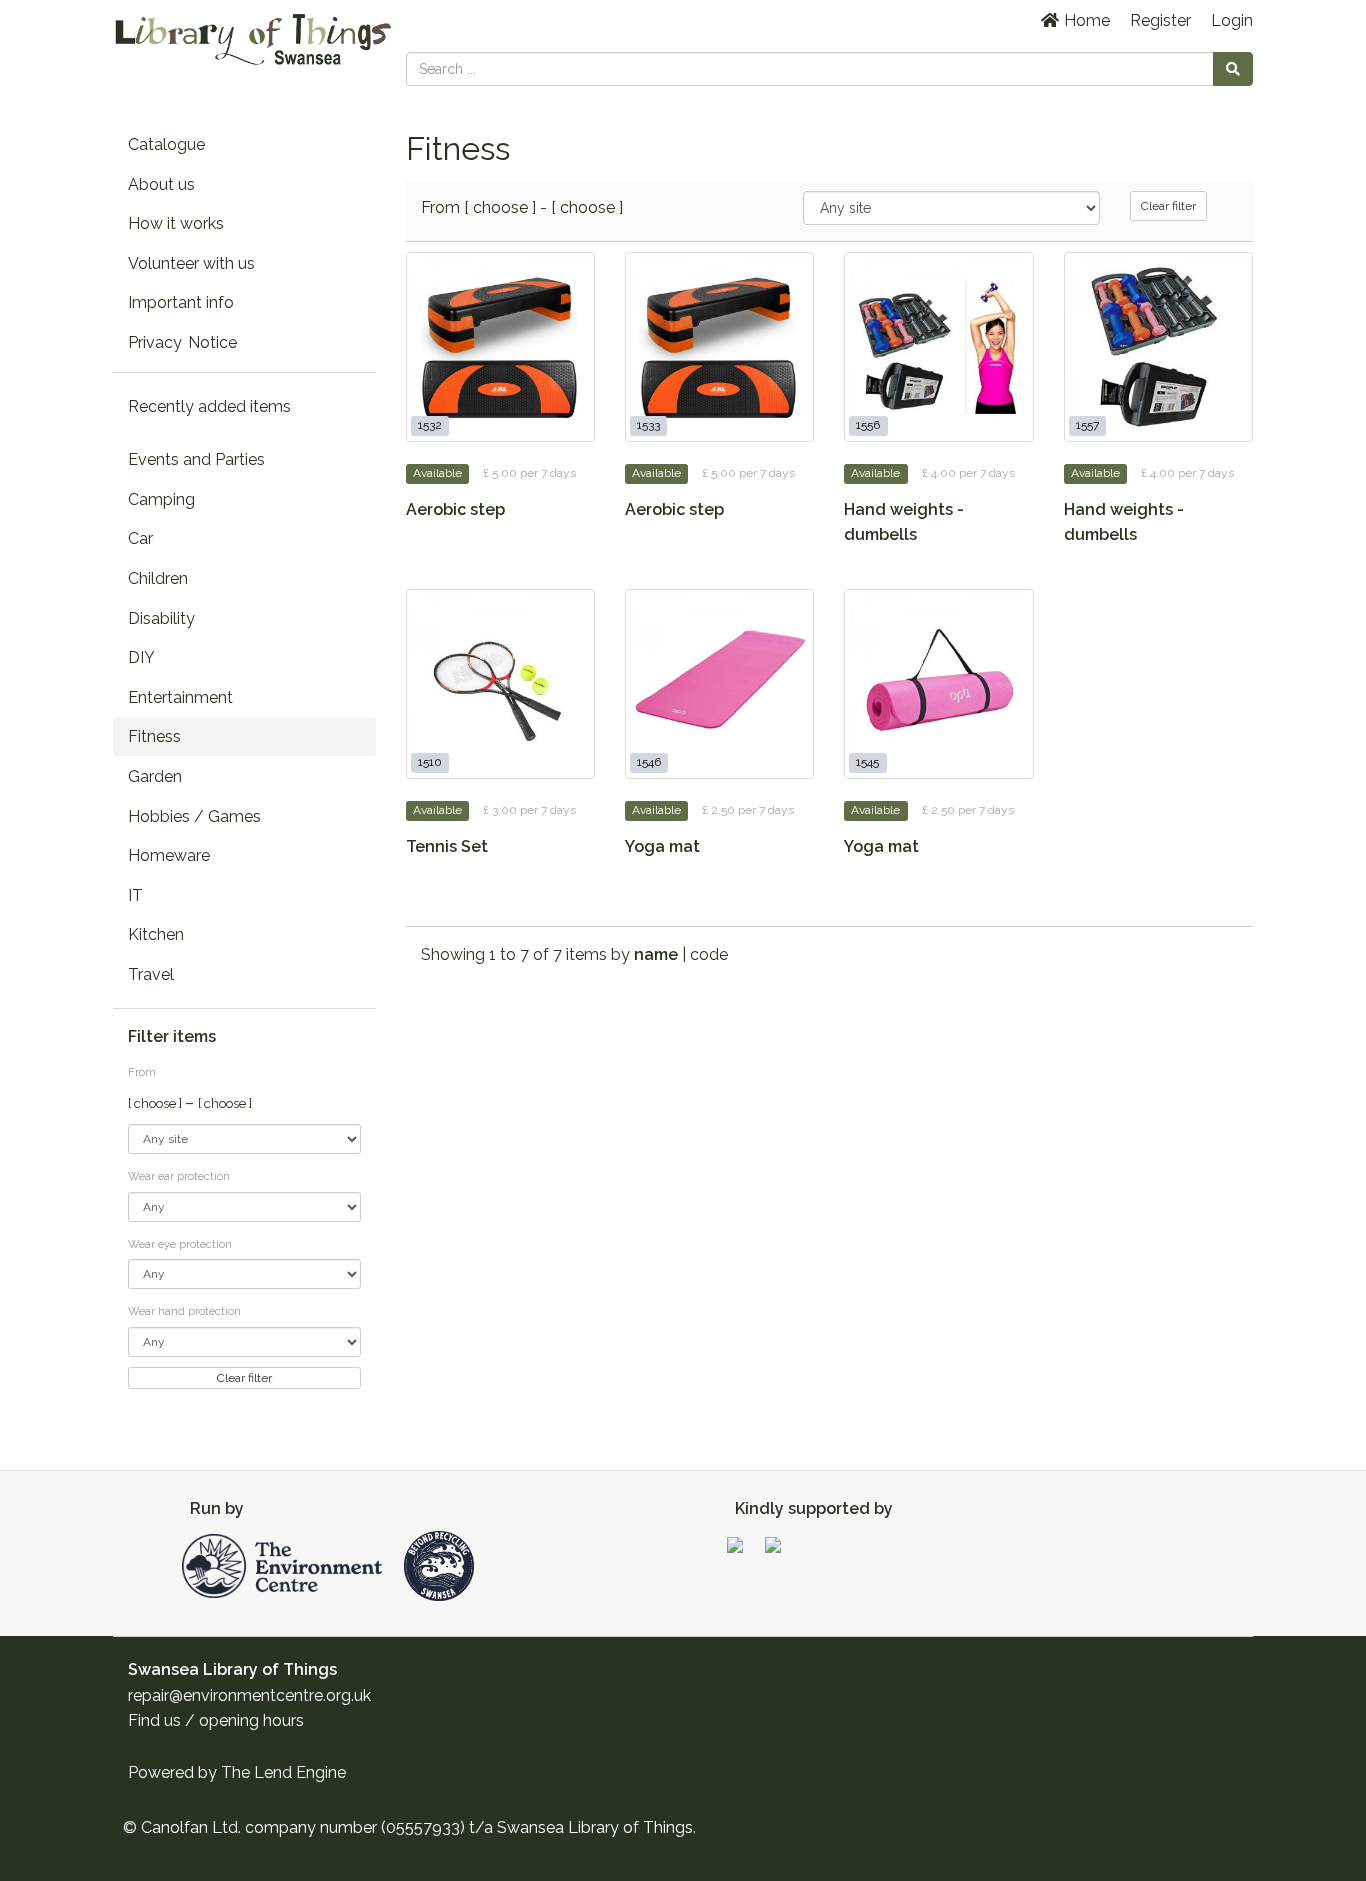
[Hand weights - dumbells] (938, 346)
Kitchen (156, 934)
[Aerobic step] (500, 346)
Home (1085, 20)
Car (140, 538)
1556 (868, 426)
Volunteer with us (191, 263)
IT (135, 895)
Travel (151, 974)
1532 (430, 426)
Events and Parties (196, 459)
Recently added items (209, 406)
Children (158, 578)
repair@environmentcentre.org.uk (249, 1695)
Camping (161, 499)
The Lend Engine (283, 1772)
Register (1160, 20)
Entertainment (180, 697)
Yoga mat (662, 846)
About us (161, 184)
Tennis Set (447, 846)
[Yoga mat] (719, 683)
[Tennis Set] (500, 683)
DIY (141, 657)
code (709, 954)
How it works (176, 223)
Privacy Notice (182, 342)
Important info (181, 302)
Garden (155, 776)
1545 (867, 763)
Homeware (169, 855)
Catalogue (166, 144)
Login (1232, 20)
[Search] (1233, 69)
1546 (649, 763)
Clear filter (244, 1378)
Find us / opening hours (216, 1720)
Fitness (154, 736)
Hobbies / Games (194, 816)
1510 (430, 763)
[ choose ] (156, 1103)
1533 (648, 426)
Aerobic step (455, 509)
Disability (161, 618)
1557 (1087, 426)
